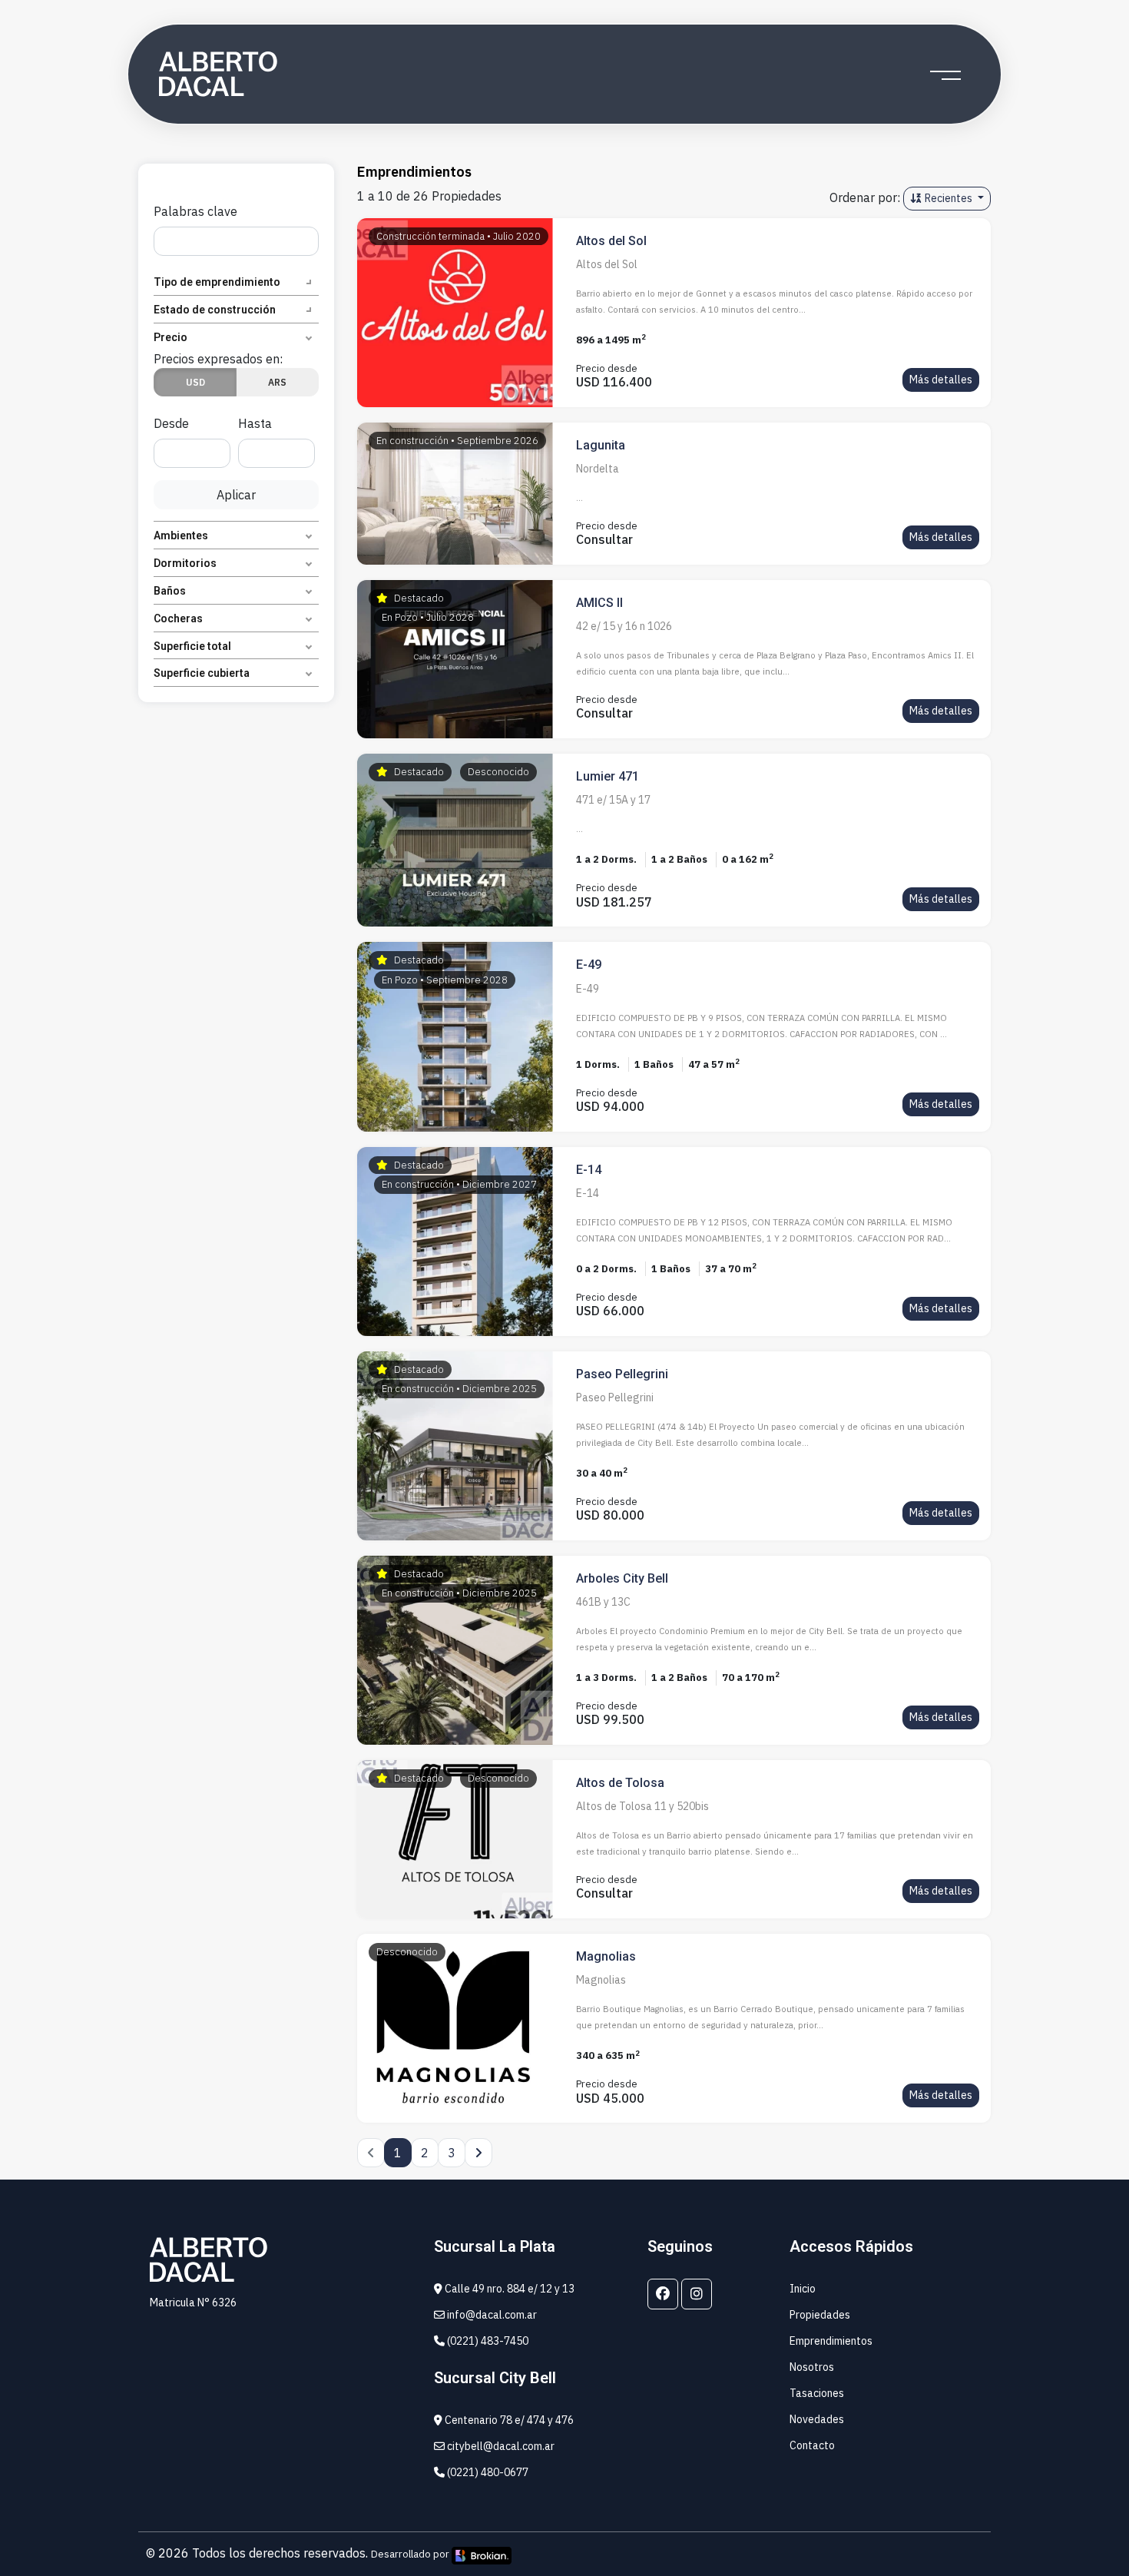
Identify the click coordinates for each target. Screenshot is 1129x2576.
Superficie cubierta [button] (202, 673)
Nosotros (812, 2367)
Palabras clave (195, 211)
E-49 (589, 965)
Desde (171, 423)
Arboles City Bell (622, 1578)
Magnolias (606, 1956)
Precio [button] (171, 337)
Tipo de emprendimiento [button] (217, 282)
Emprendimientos (831, 2341)
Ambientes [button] (181, 535)
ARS (277, 382)
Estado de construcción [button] (215, 310)
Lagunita (601, 445)
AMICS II (599, 603)
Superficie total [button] (192, 646)
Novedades (817, 2419)
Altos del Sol (611, 241)
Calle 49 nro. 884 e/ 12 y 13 (508, 2289)
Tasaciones (817, 2393)
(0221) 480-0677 (487, 2472)
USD (195, 382)
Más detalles (941, 380)
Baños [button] (170, 591)
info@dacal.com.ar (491, 2315)
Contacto (812, 2445)
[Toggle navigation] (945, 75)
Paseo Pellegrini (622, 1374)
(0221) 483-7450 (487, 2341)
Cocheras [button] (178, 618)
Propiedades (820, 2315)
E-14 (589, 1170)
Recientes (949, 198)
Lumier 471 (608, 776)
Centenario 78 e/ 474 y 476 (508, 2420)
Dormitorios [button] (185, 563)
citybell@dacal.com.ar (500, 2446)
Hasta (255, 423)
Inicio (803, 2289)
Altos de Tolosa (620, 1783)
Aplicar (236, 495)
